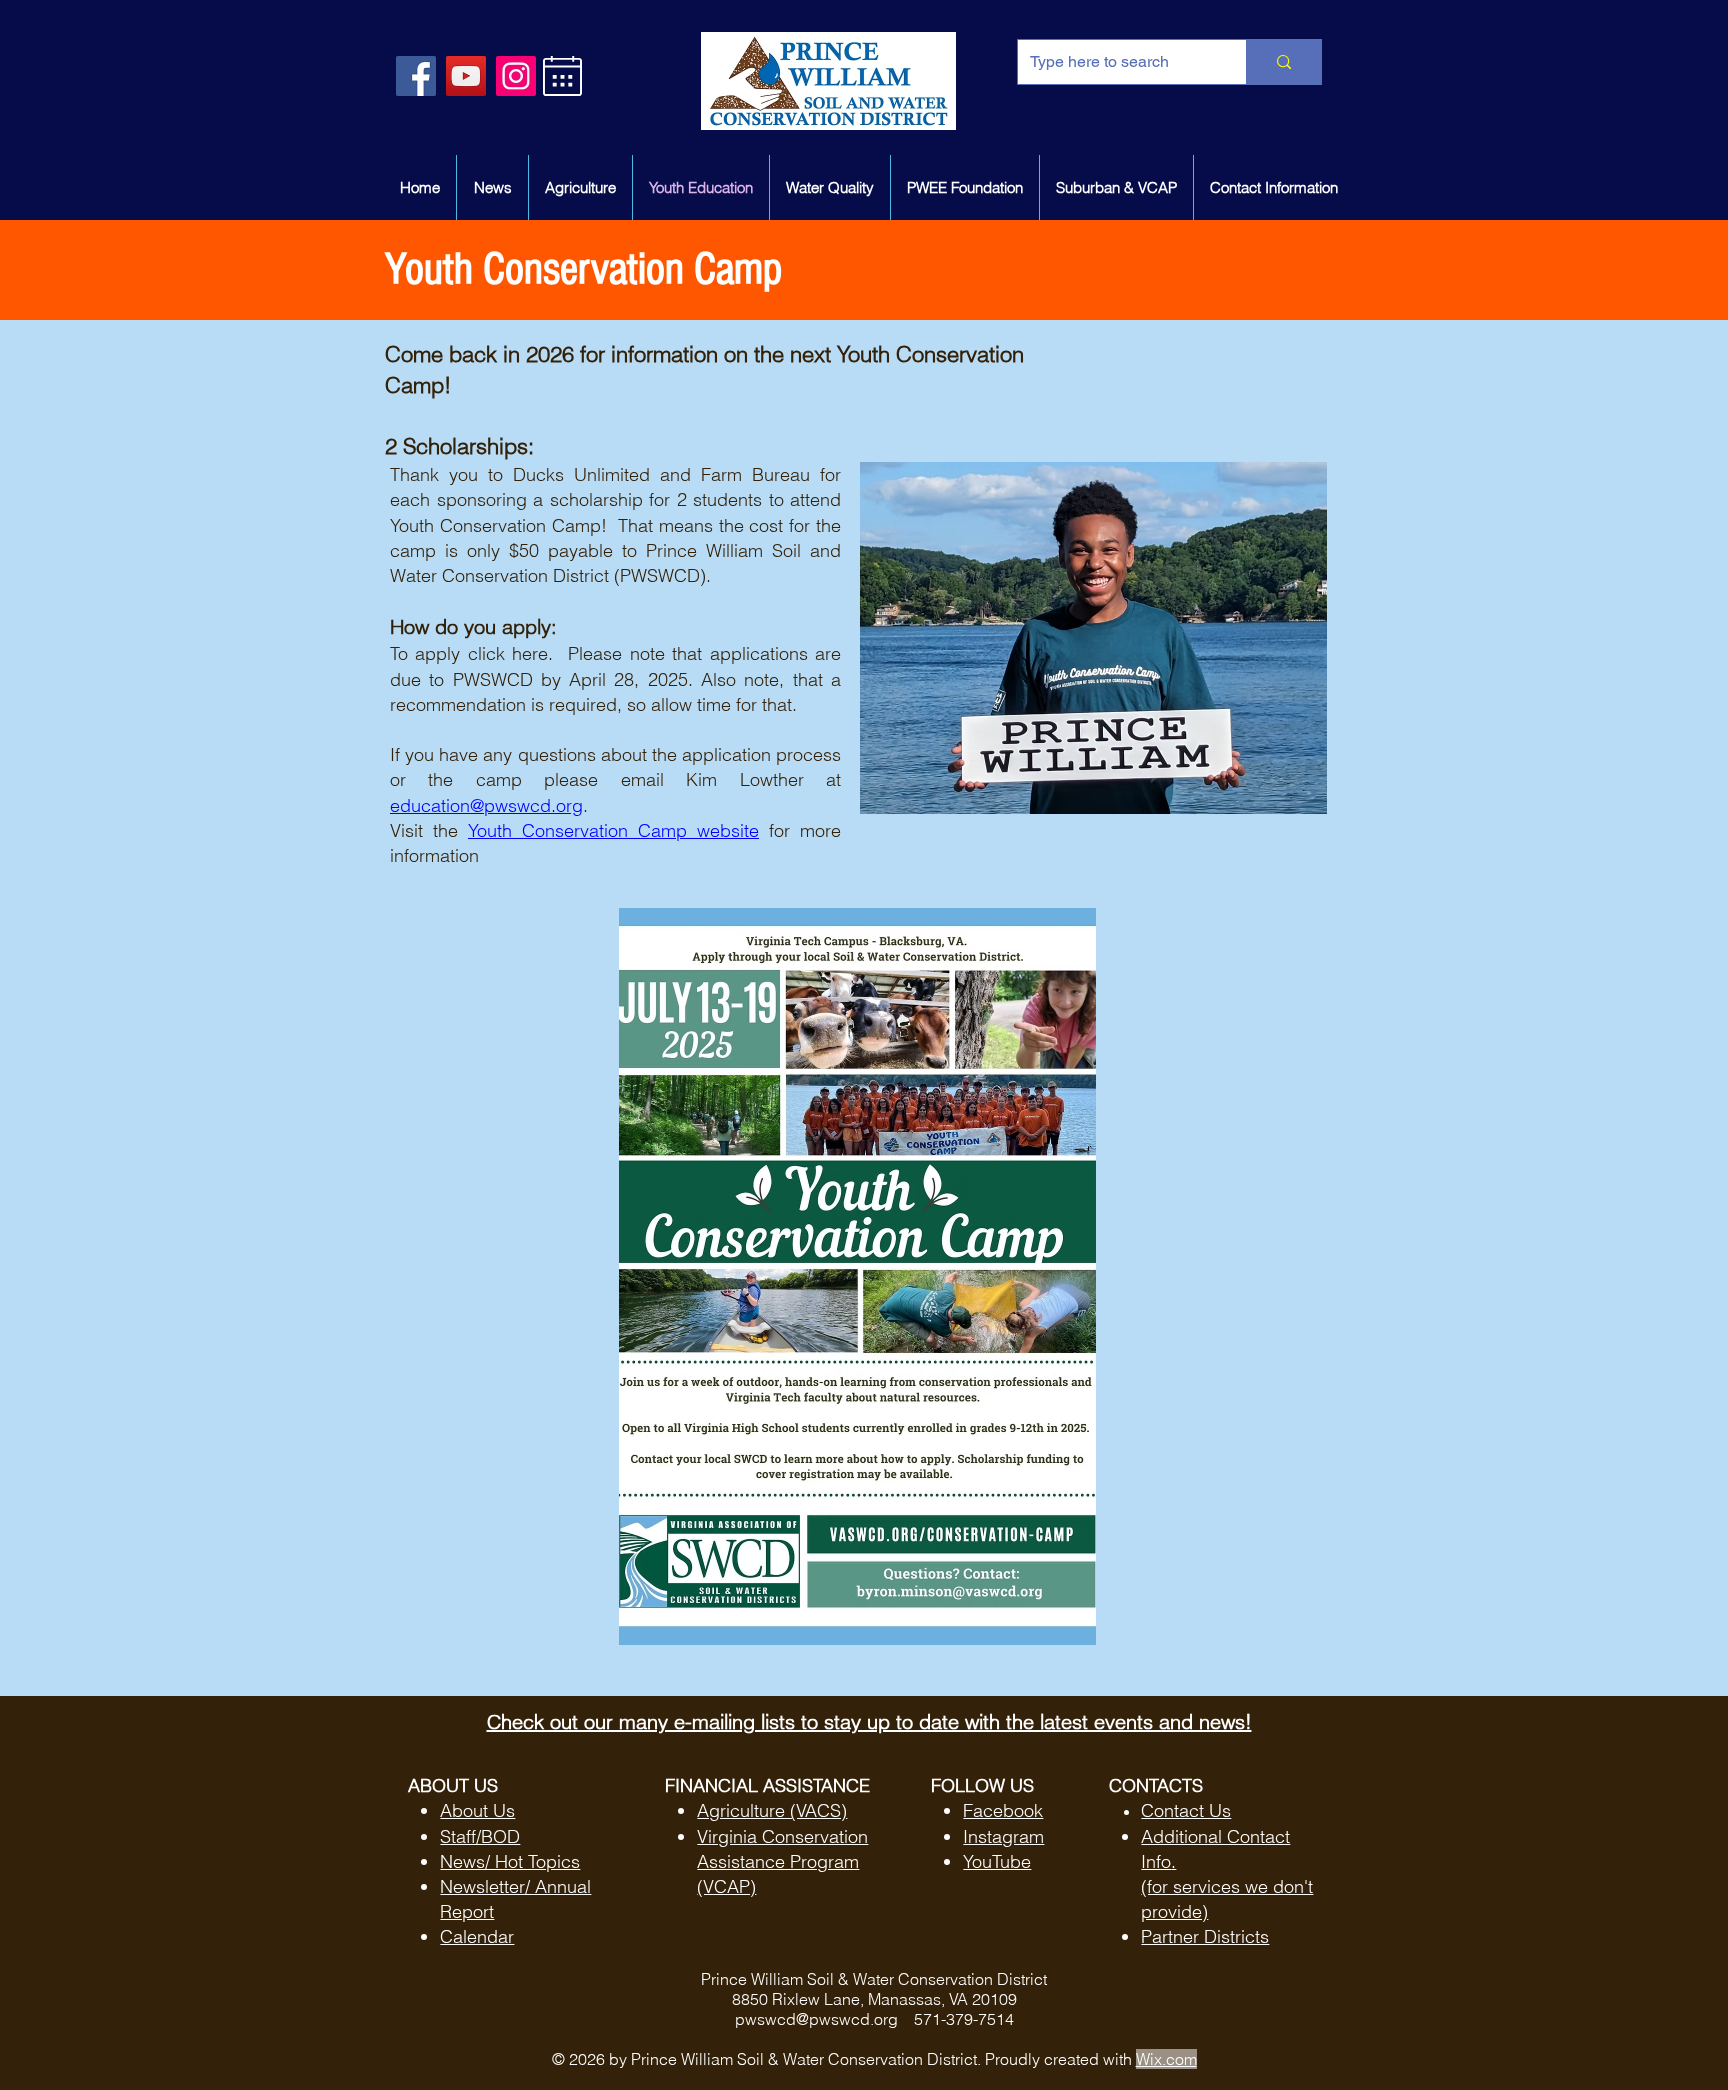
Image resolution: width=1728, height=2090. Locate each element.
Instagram (1003, 1836)
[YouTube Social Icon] (466, 76)
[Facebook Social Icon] (416, 76)
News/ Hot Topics (510, 1861)
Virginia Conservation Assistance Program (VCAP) (782, 1861)
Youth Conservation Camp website (613, 830)
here (530, 653)
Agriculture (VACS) (772, 1810)
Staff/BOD (480, 1836)
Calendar (477, 1936)
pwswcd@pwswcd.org (816, 2019)
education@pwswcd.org (486, 805)
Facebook (1003, 1810)
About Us (477, 1810)
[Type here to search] (1283, 62)
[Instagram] (516, 76)
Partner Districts (1205, 1936)
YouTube (997, 1861)
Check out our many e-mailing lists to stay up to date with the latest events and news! (869, 1721)
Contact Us (1186, 1810)
